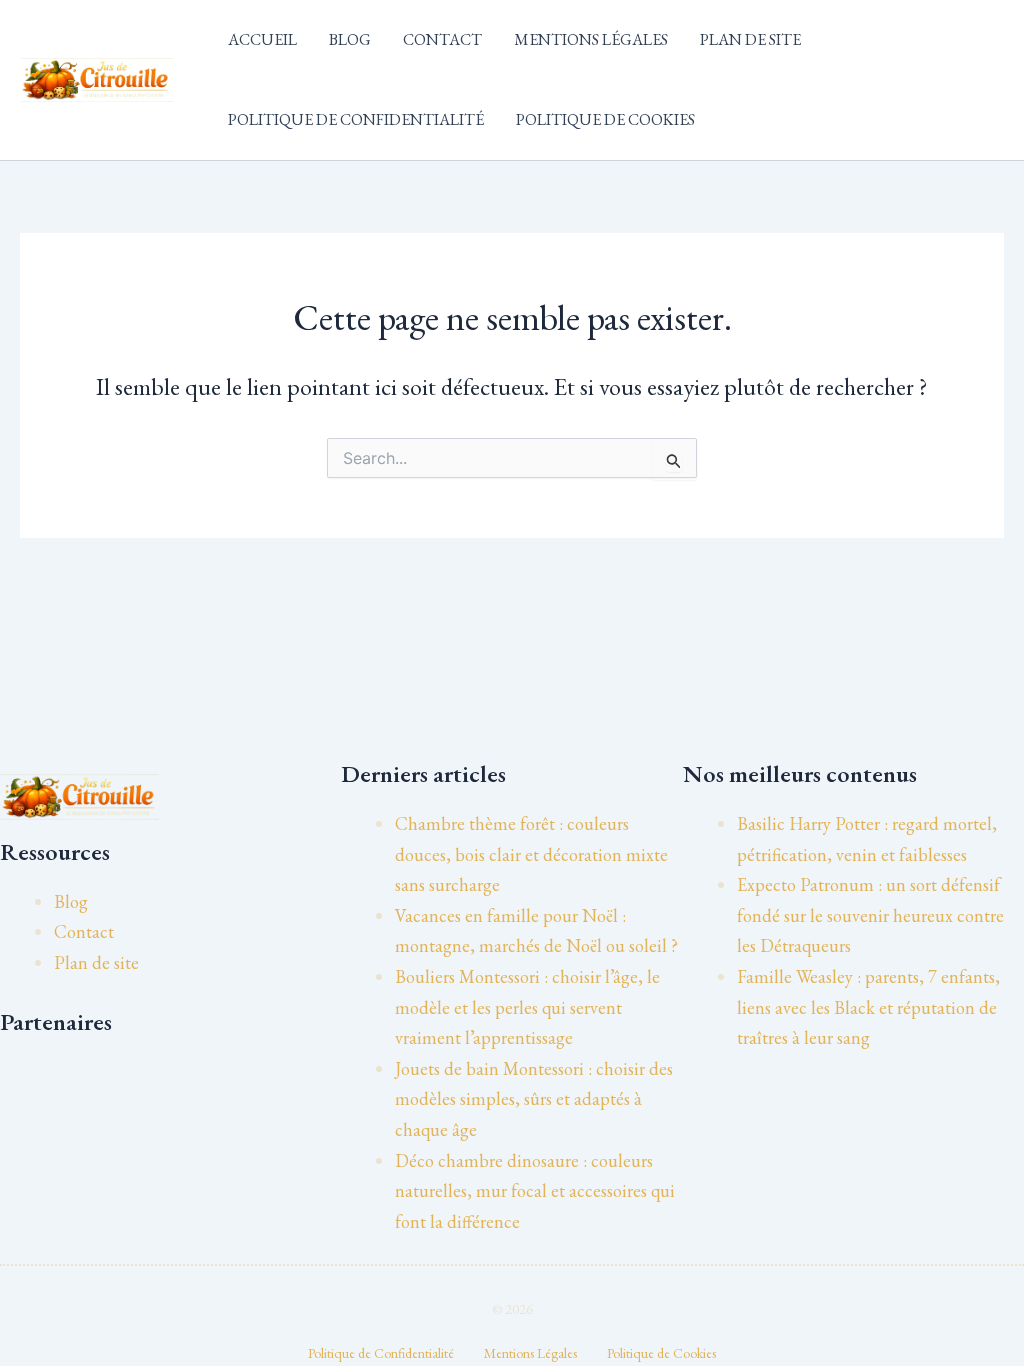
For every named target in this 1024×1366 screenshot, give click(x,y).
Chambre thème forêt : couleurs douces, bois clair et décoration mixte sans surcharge (531, 854)
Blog (350, 39)
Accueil (262, 39)
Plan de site (750, 39)
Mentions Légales (591, 39)
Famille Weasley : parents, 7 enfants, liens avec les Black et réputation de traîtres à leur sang (868, 1007)
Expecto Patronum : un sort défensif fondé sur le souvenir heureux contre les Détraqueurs (870, 915)
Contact (442, 39)
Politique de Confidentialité (356, 119)
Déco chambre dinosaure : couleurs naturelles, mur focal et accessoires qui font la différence (535, 1191)
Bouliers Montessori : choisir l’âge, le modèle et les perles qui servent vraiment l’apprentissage (527, 1007)
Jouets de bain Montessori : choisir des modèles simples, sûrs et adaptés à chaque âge (534, 1099)
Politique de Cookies (605, 119)
